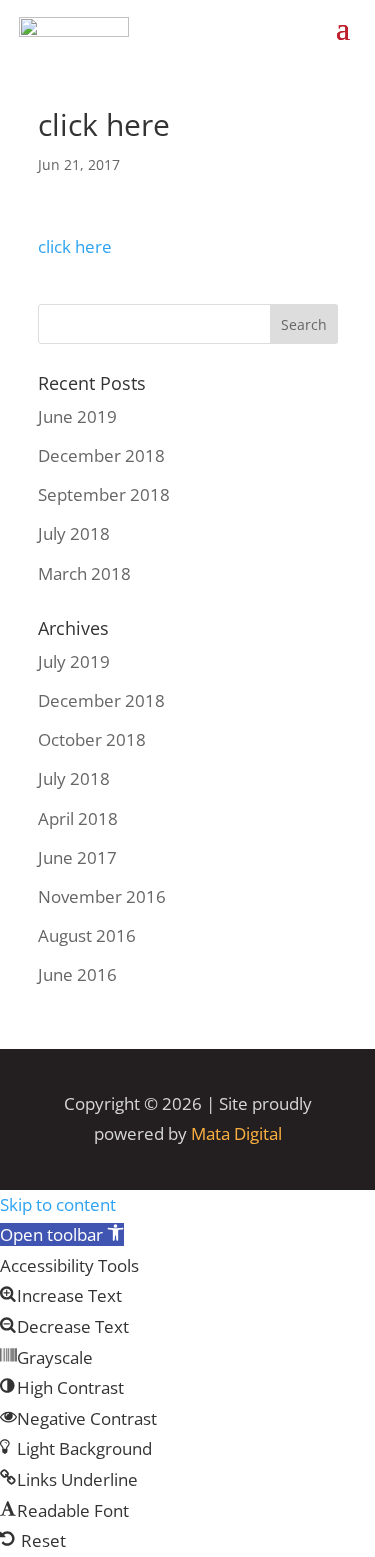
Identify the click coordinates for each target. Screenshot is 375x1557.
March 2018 (84, 573)
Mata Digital (236, 1133)
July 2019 (74, 661)
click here (75, 246)
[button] (62, 1234)
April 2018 (78, 818)
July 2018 (74, 533)
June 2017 (77, 857)
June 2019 (77, 416)
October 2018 (92, 739)
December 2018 (101, 455)
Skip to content (58, 1204)
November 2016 (102, 896)
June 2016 (77, 974)
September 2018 (104, 494)
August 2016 (87, 935)
